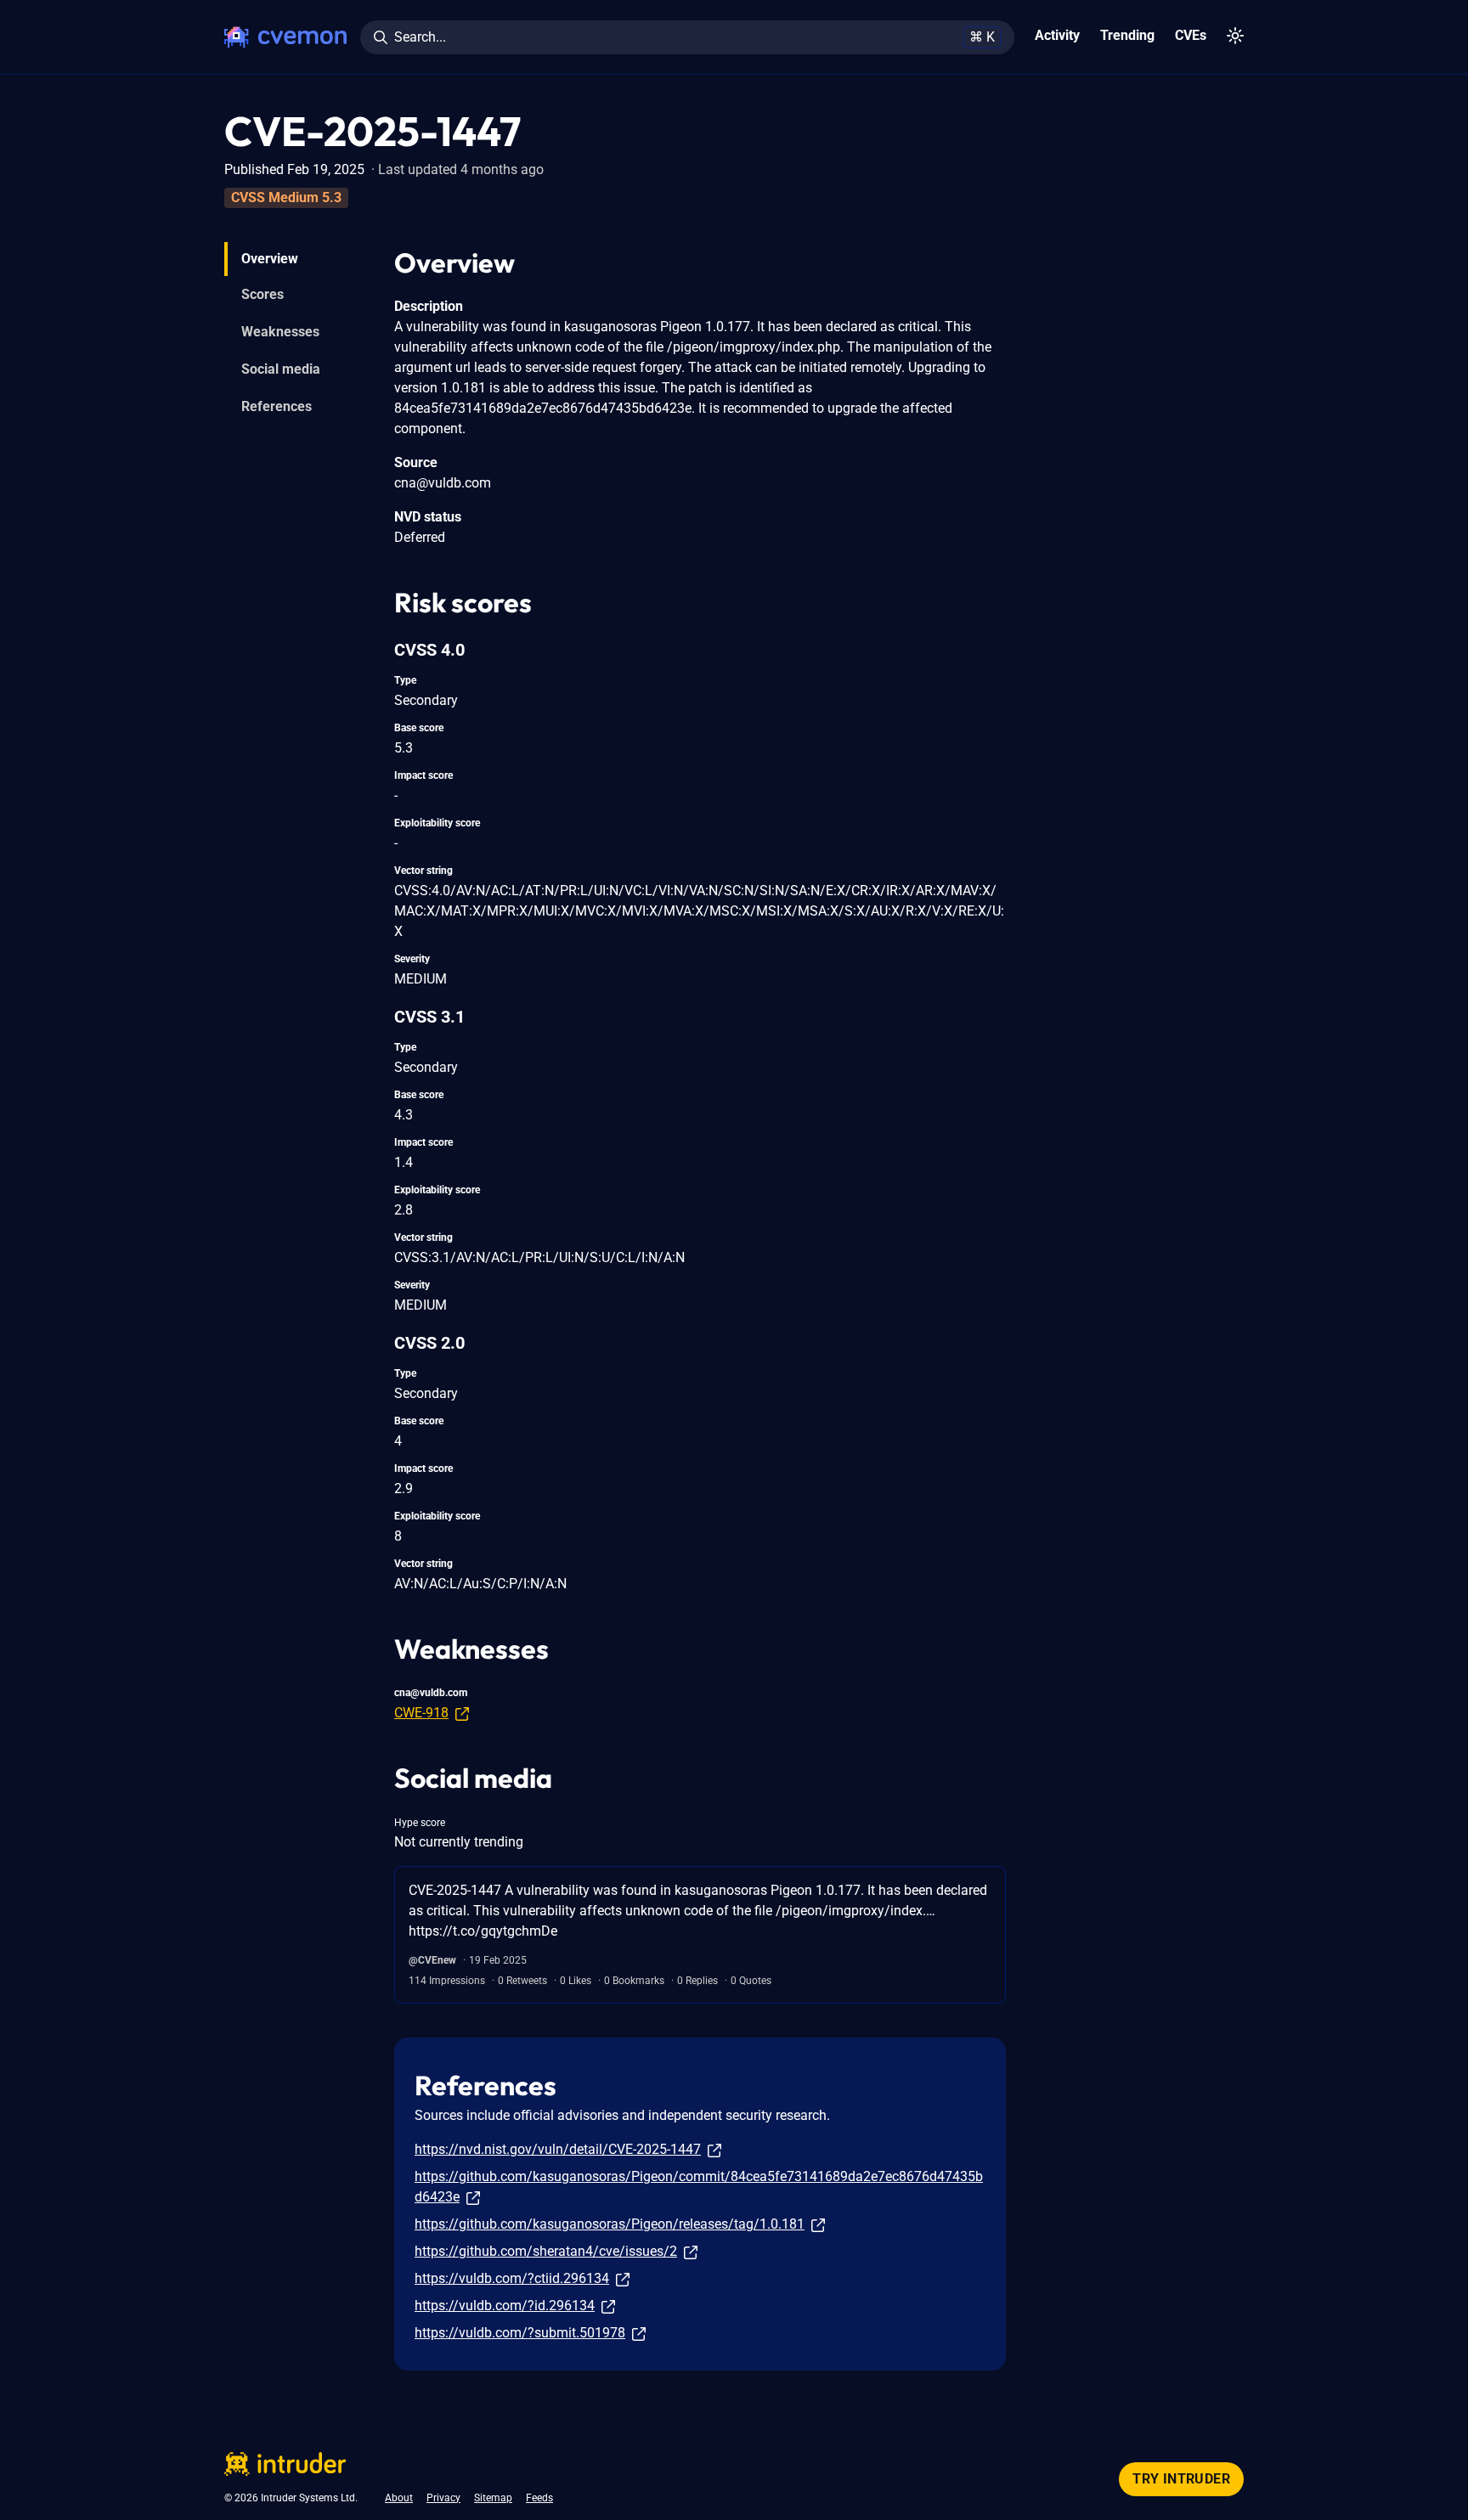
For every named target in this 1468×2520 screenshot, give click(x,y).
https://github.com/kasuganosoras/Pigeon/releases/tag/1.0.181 (610, 2224)
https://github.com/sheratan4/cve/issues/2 (546, 2251)
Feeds (539, 2498)
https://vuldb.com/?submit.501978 (520, 2333)
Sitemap (493, 2498)
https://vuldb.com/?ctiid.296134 (512, 2278)
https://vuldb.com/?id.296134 (505, 2306)
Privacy (443, 2498)
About (399, 2498)
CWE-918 (421, 1713)
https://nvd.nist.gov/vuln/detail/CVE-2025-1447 (558, 2149)
